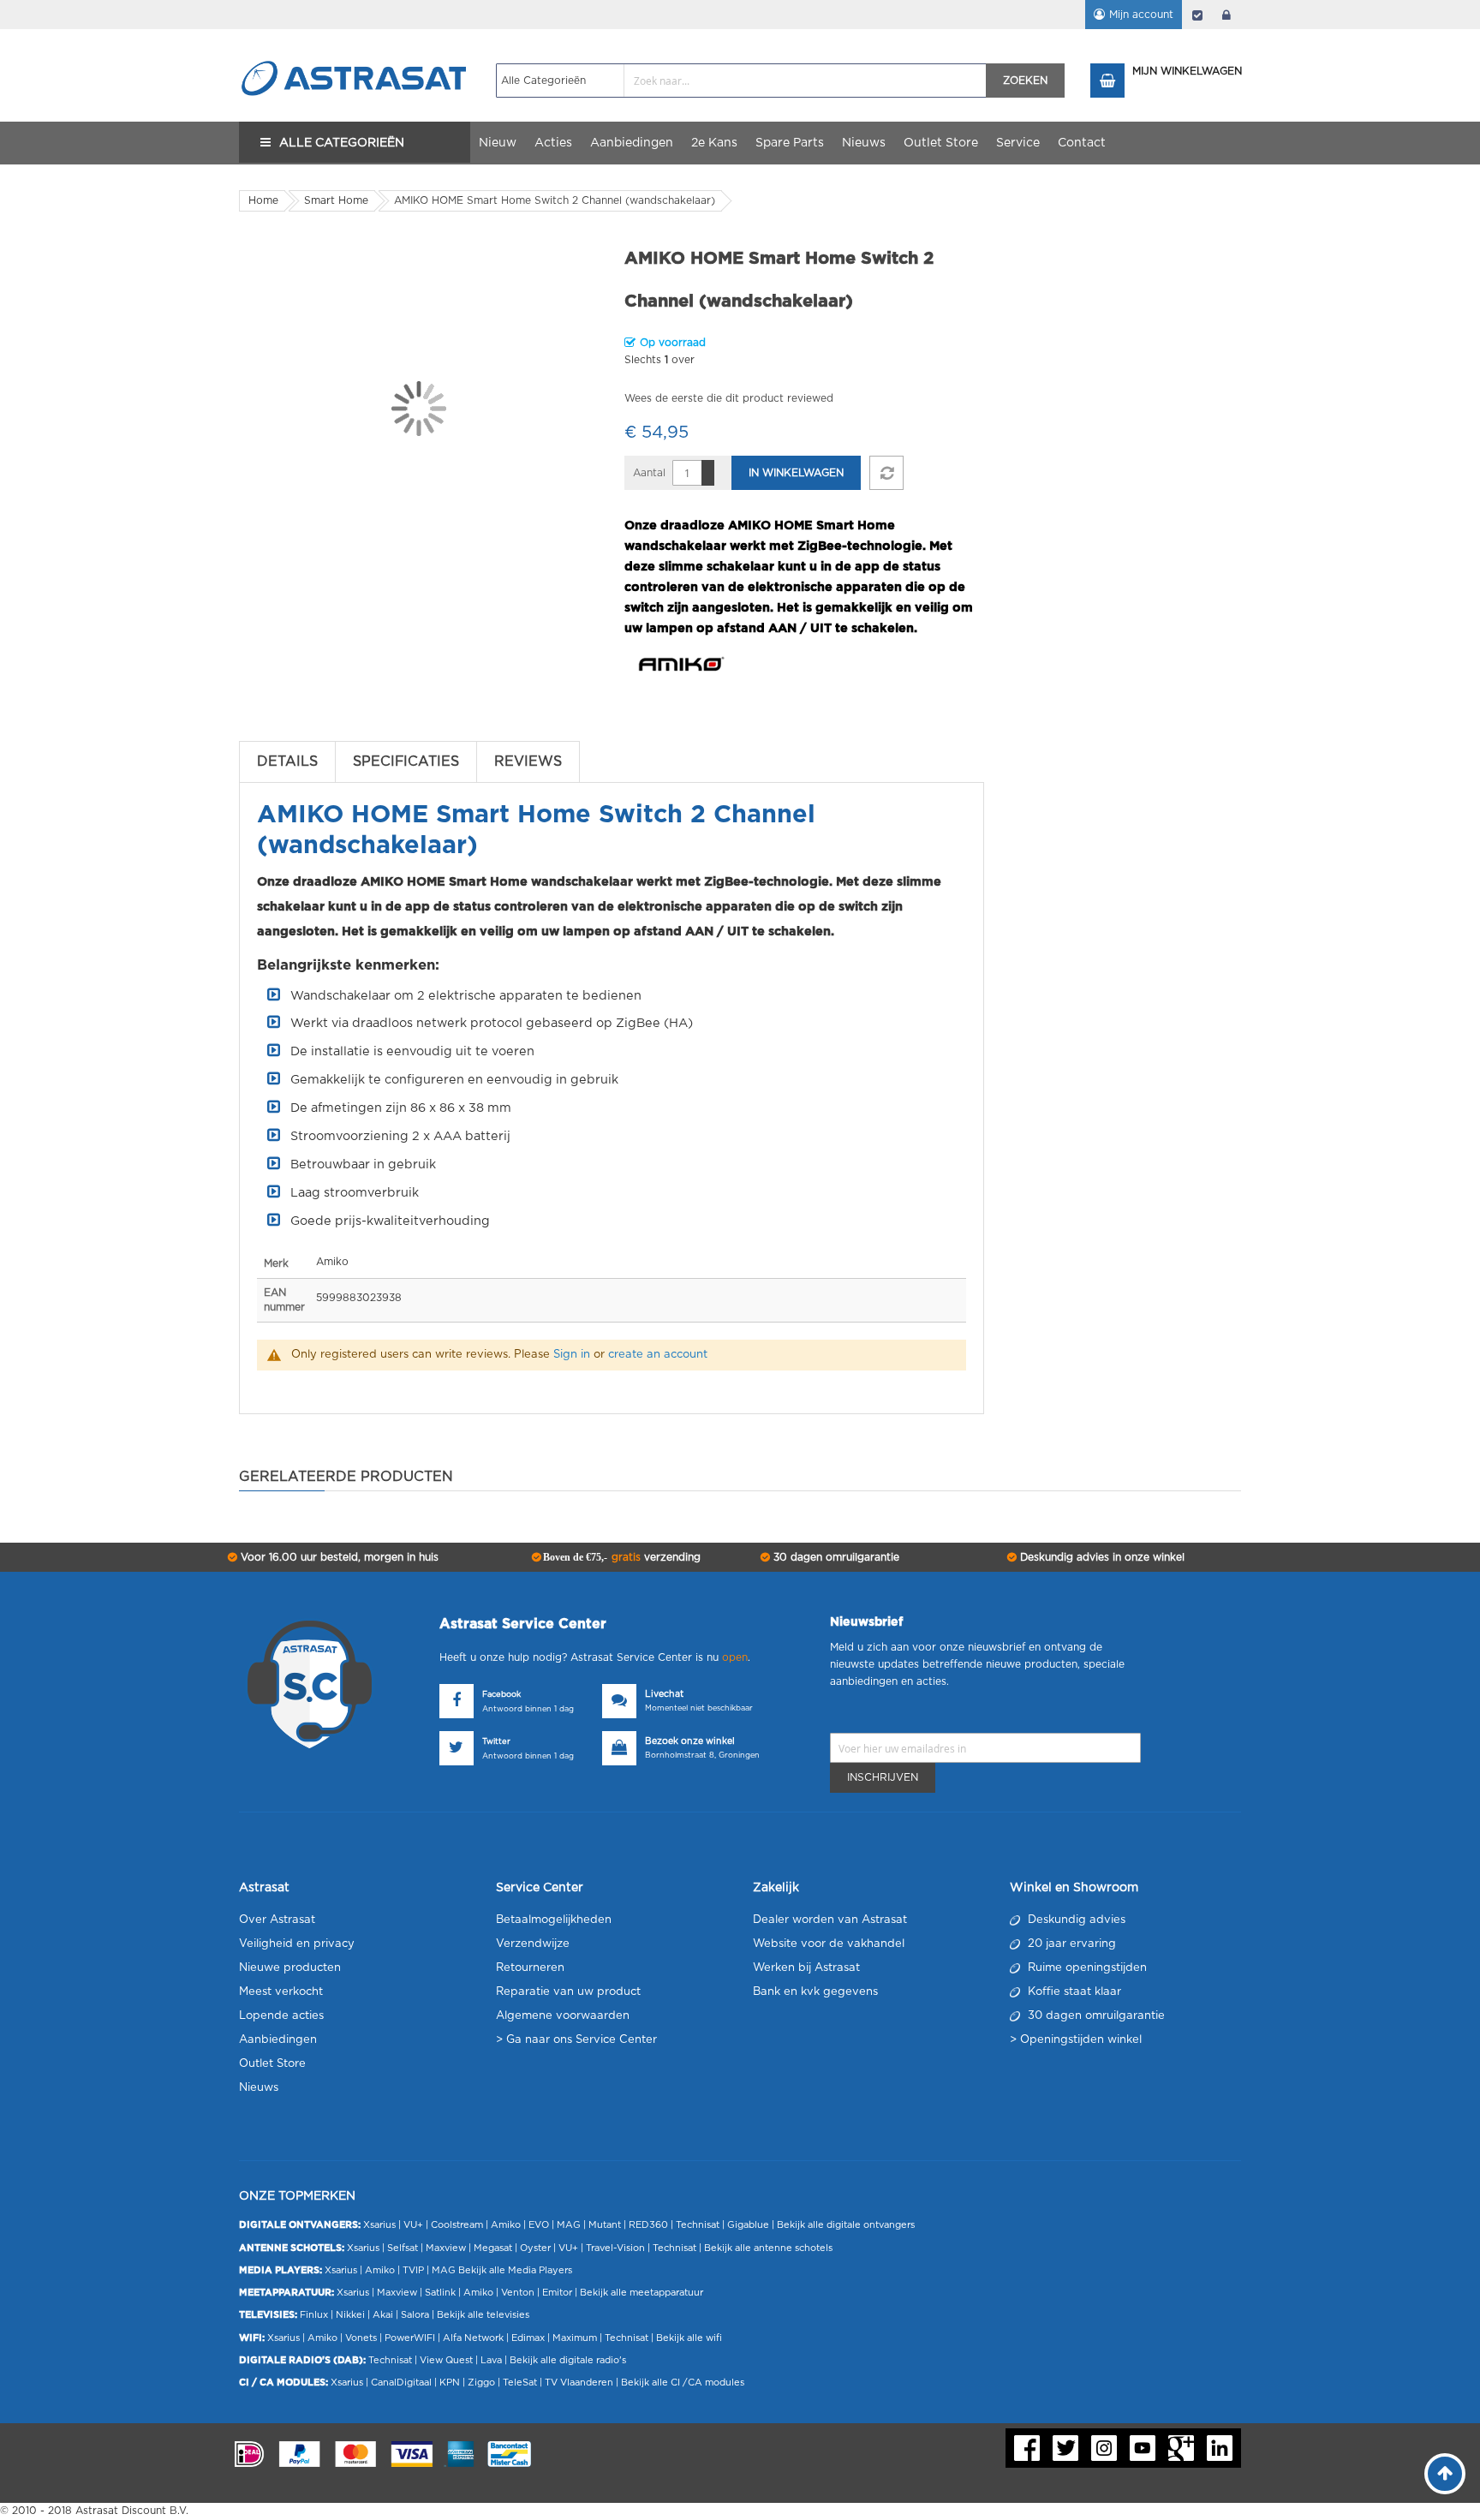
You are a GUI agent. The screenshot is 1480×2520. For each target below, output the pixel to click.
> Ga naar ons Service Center (576, 2040)
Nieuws (259, 2088)
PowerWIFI (410, 2338)
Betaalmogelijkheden (554, 1920)
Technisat (698, 2225)
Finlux (314, 2315)
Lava (492, 2360)
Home (263, 200)
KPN (450, 2383)
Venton (518, 2293)
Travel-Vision (615, 2248)
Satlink (440, 2293)
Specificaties (406, 761)
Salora (415, 2315)
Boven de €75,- (621, 1557)
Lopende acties (281, 2016)
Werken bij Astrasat (806, 1968)
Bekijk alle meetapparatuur (642, 2293)
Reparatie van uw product (568, 1992)
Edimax (528, 2338)
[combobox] (741, 81)
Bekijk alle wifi (689, 2338)
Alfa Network (473, 2338)
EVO (539, 2225)
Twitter (496, 1742)
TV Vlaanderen (579, 2383)
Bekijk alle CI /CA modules (683, 2383)
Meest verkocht (281, 1992)
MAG (569, 2225)
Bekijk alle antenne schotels (768, 2248)
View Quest (446, 2360)
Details (287, 761)
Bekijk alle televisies (483, 2315)
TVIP (413, 2270)
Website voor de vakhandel (829, 1944)
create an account (658, 1355)
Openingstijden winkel (1081, 2040)
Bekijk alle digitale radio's (568, 2360)
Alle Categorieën (342, 143)
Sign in (572, 1355)
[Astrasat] (355, 45)
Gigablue (748, 2225)
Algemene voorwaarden (563, 2016)
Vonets (361, 2338)
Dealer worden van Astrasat (830, 1920)
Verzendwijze (533, 1944)
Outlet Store (272, 2064)
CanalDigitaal (401, 2383)
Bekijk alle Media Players (515, 2270)
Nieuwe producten (290, 1968)
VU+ (413, 2225)
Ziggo (481, 2383)
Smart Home (336, 200)
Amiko (506, 2225)
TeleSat (520, 2383)
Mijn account (1141, 15)
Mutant (605, 2225)
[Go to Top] (1445, 2474)
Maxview (446, 2248)
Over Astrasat (277, 1920)
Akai (383, 2315)
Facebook (501, 1695)
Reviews (528, 761)
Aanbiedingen (278, 2040)
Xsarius (379, 2225)
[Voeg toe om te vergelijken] (886, 473)
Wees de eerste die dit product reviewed (729, 398)
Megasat (493, 2248)
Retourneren (530, 1968)
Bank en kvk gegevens (815, 1992)
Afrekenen (1197, 15)
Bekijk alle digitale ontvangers (846, 2225)
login (1226, 15)
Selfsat (403, 2248)
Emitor (557, 2293)
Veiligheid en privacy (297, 1944)
